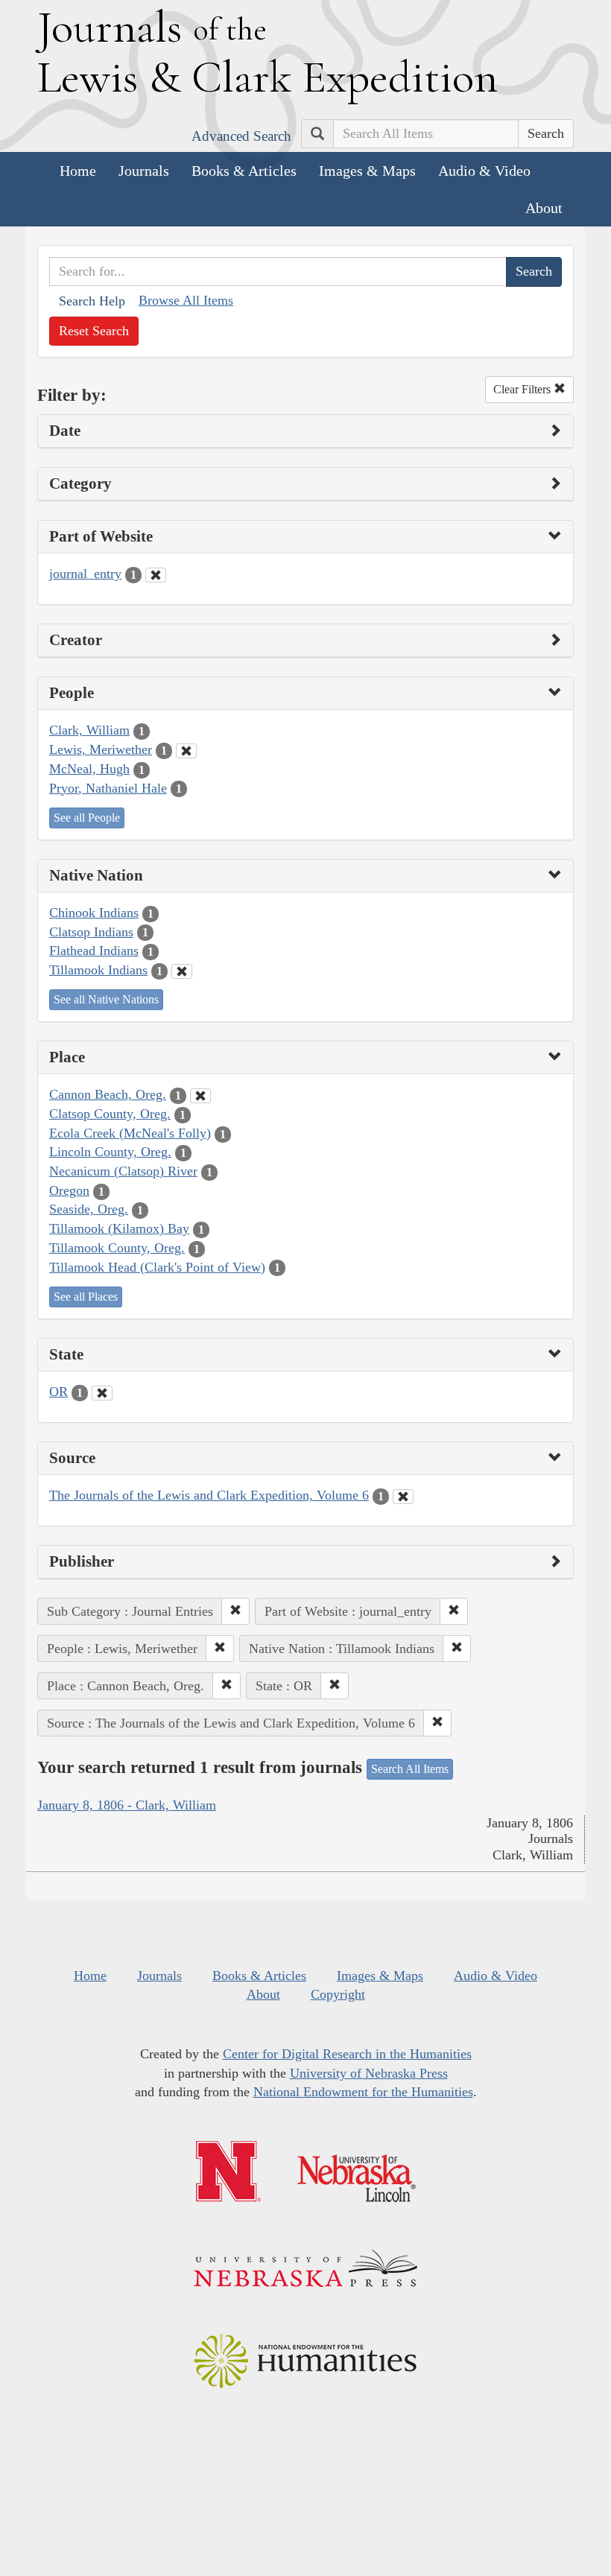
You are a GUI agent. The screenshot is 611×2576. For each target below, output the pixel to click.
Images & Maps (367, 171)
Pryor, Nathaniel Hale (108, 788)
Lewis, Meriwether (101, 749)
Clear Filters (523, 389)
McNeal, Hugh (89, 769)
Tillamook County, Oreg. (117, 1248)
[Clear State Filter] (102, 1393)
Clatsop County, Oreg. (110, 1114)
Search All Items (410, 1769)
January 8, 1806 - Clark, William (127, 1805)
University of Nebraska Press (369, 2073)
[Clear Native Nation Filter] (182, 971)
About (544, 208)
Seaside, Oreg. (89, 1209)
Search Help (92, 301)
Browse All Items (186, 300)
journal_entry (85, 574)
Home (78, 171)
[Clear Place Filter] (200, 1096)
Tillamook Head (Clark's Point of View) (157, 1267)
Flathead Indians (94, 951)
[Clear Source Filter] (403, 1497)
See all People (87, 818)
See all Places (86, 1297)
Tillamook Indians (98, 970)
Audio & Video (484, 171)
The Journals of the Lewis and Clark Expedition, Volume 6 (209, 1495)
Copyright (338, 1994)
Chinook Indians (94, 913)
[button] (235, 1611)
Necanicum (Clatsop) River (123, 1171)
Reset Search (94, 331)
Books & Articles (244, 171)
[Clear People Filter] (186, 751)
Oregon (69, 1190)
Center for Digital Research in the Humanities (347, 2054)
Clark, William (89, 730)
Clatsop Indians (91, 932)
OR (58, 1392)
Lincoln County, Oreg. (110, 1152)
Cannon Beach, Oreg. (108, 1094)
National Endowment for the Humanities (363, 2092)
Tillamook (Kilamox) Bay (119, 1228)
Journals (144, 171)
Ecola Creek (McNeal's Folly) (130, 1133)
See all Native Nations (106, 999)
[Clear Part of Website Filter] (156, 575)
